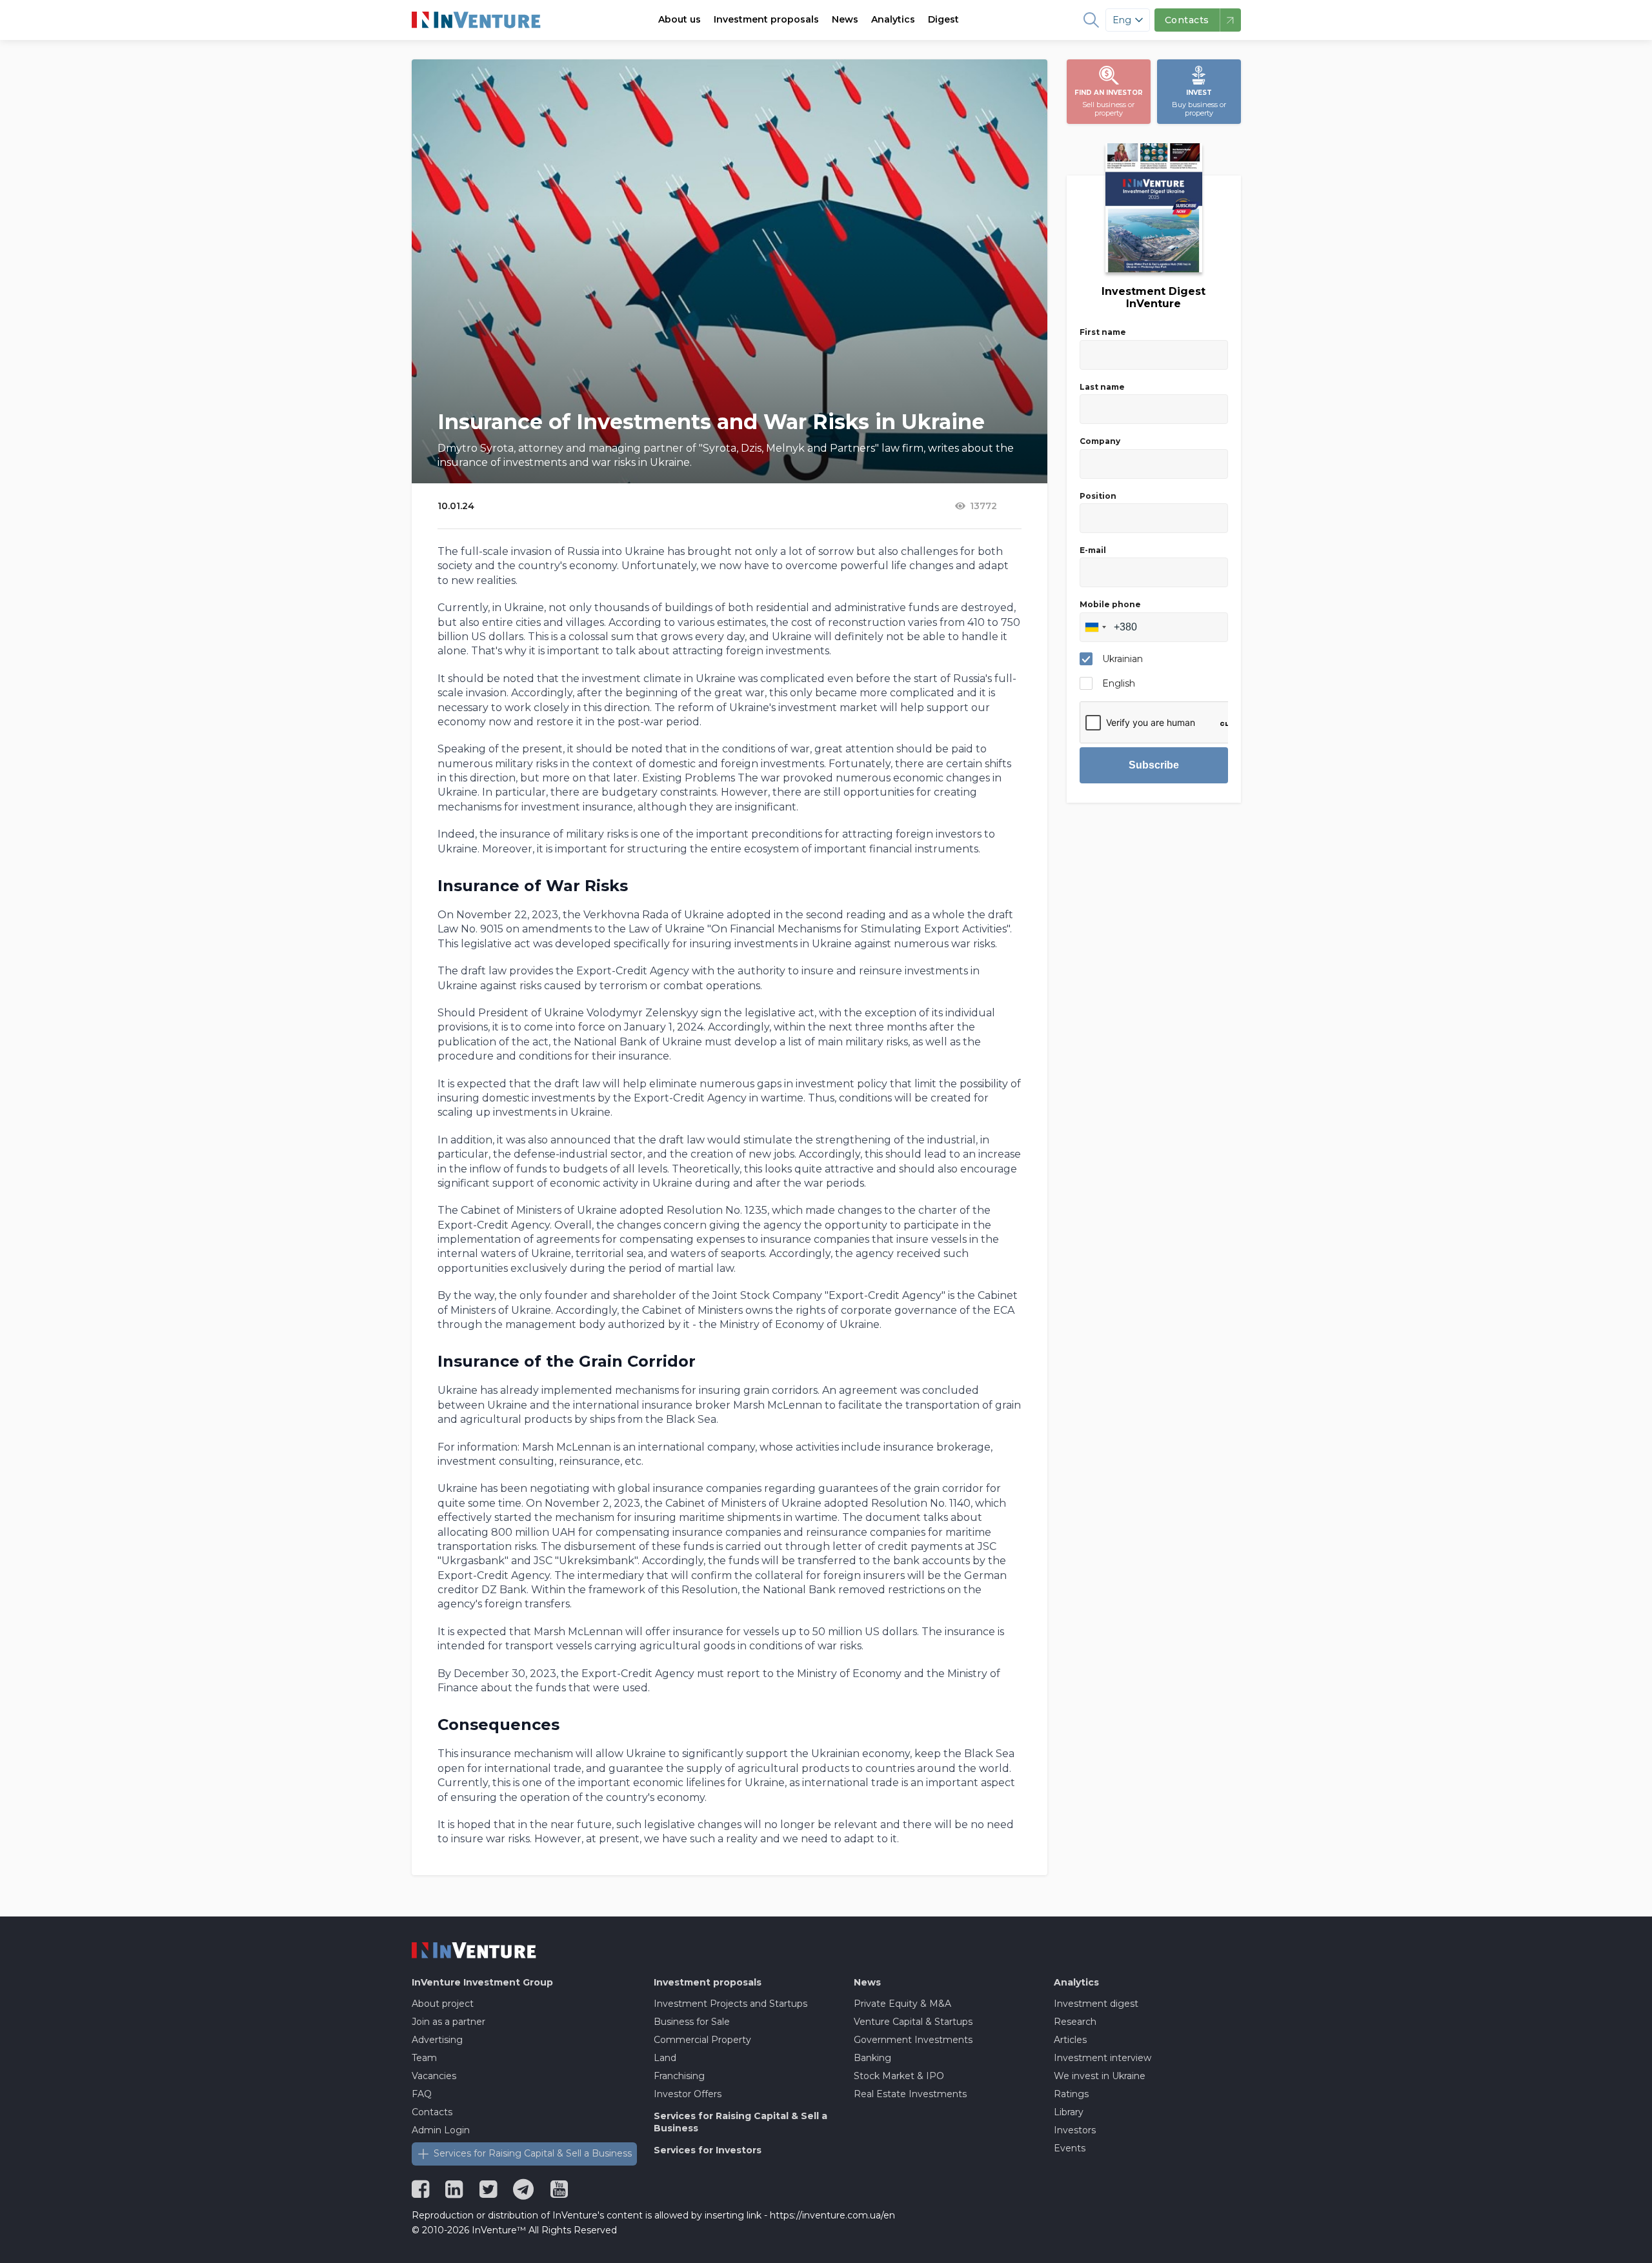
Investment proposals (766, 19)
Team (424, 2058)
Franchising (679, 2076)
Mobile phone (1110, 604)
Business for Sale (692, 2022)
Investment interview (1103, 2058)
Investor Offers (688, 2094)
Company (1100, 441)
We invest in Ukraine (1100, 2076)
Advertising (437, 2040)
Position (1098, 496)
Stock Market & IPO (899, 2076)
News (845, 19)
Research (1075, 2022)
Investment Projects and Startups (730, 2004)
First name (1103, 332)
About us (680, 19)
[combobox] (1095, 627)
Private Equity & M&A (902, 2004)
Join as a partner (448, 2022)
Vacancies (434, 2076)
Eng (1122, 20)
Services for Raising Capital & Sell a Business (533, 2153)
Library (1069, 2112)
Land (665, 2058)
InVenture (482, 1982)
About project (443, 2004)
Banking (872, 2058)
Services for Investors (708, 2150)
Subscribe (1154, 765)
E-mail (1093, 550)
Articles (1070, 2040)
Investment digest (1096, 2004)
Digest (943, 19)
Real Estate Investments (910, 2094)
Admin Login (441, 2130)
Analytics (893, 19)
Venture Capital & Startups (913, 2022)
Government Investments (913, 2040)
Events (1070, 2148)
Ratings (1071, 2094)
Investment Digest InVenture (1153, 297)
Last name (1102, 387)
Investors (1075, 2130)
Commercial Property (702, 2040)
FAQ (422, 2094)
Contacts (432, 2112)
